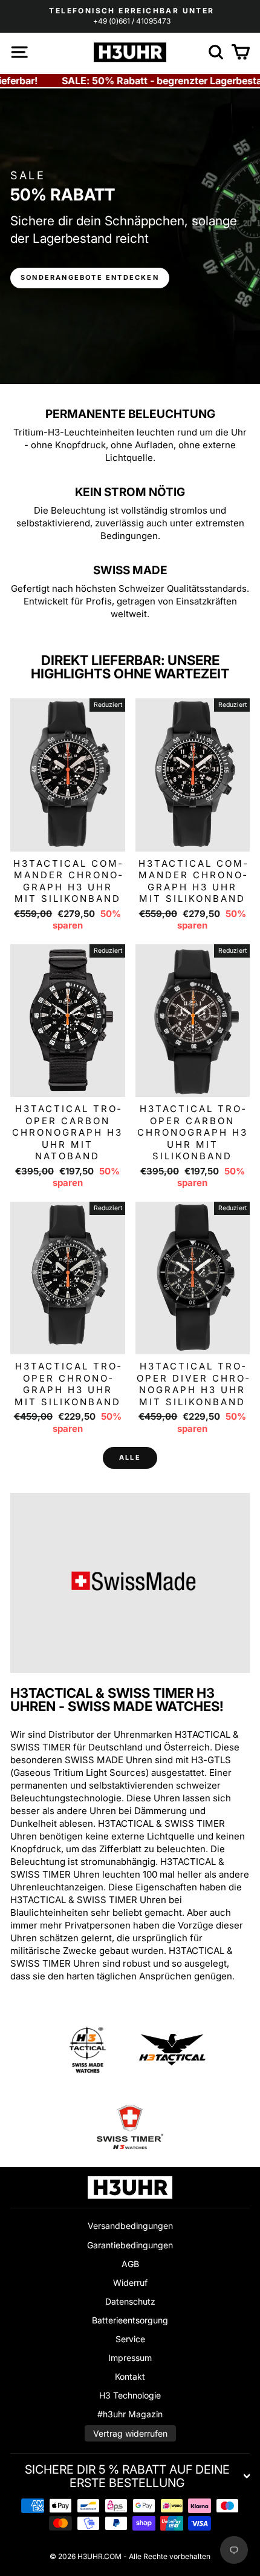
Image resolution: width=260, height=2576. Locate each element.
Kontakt (130, 2376)
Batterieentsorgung (130, 2320)
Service (130, 2339)
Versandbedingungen (130, 2226)
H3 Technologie (130, 2395)
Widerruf (130, 2283)
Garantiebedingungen (130, 2245)
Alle (130, 1457)
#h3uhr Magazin (130, 2414)
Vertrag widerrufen (130, 2433)
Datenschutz (130, 2301)
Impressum (130, 2358)
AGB (130, 2264)
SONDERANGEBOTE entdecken (90, 277)
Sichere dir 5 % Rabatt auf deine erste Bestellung (127, 2476)
